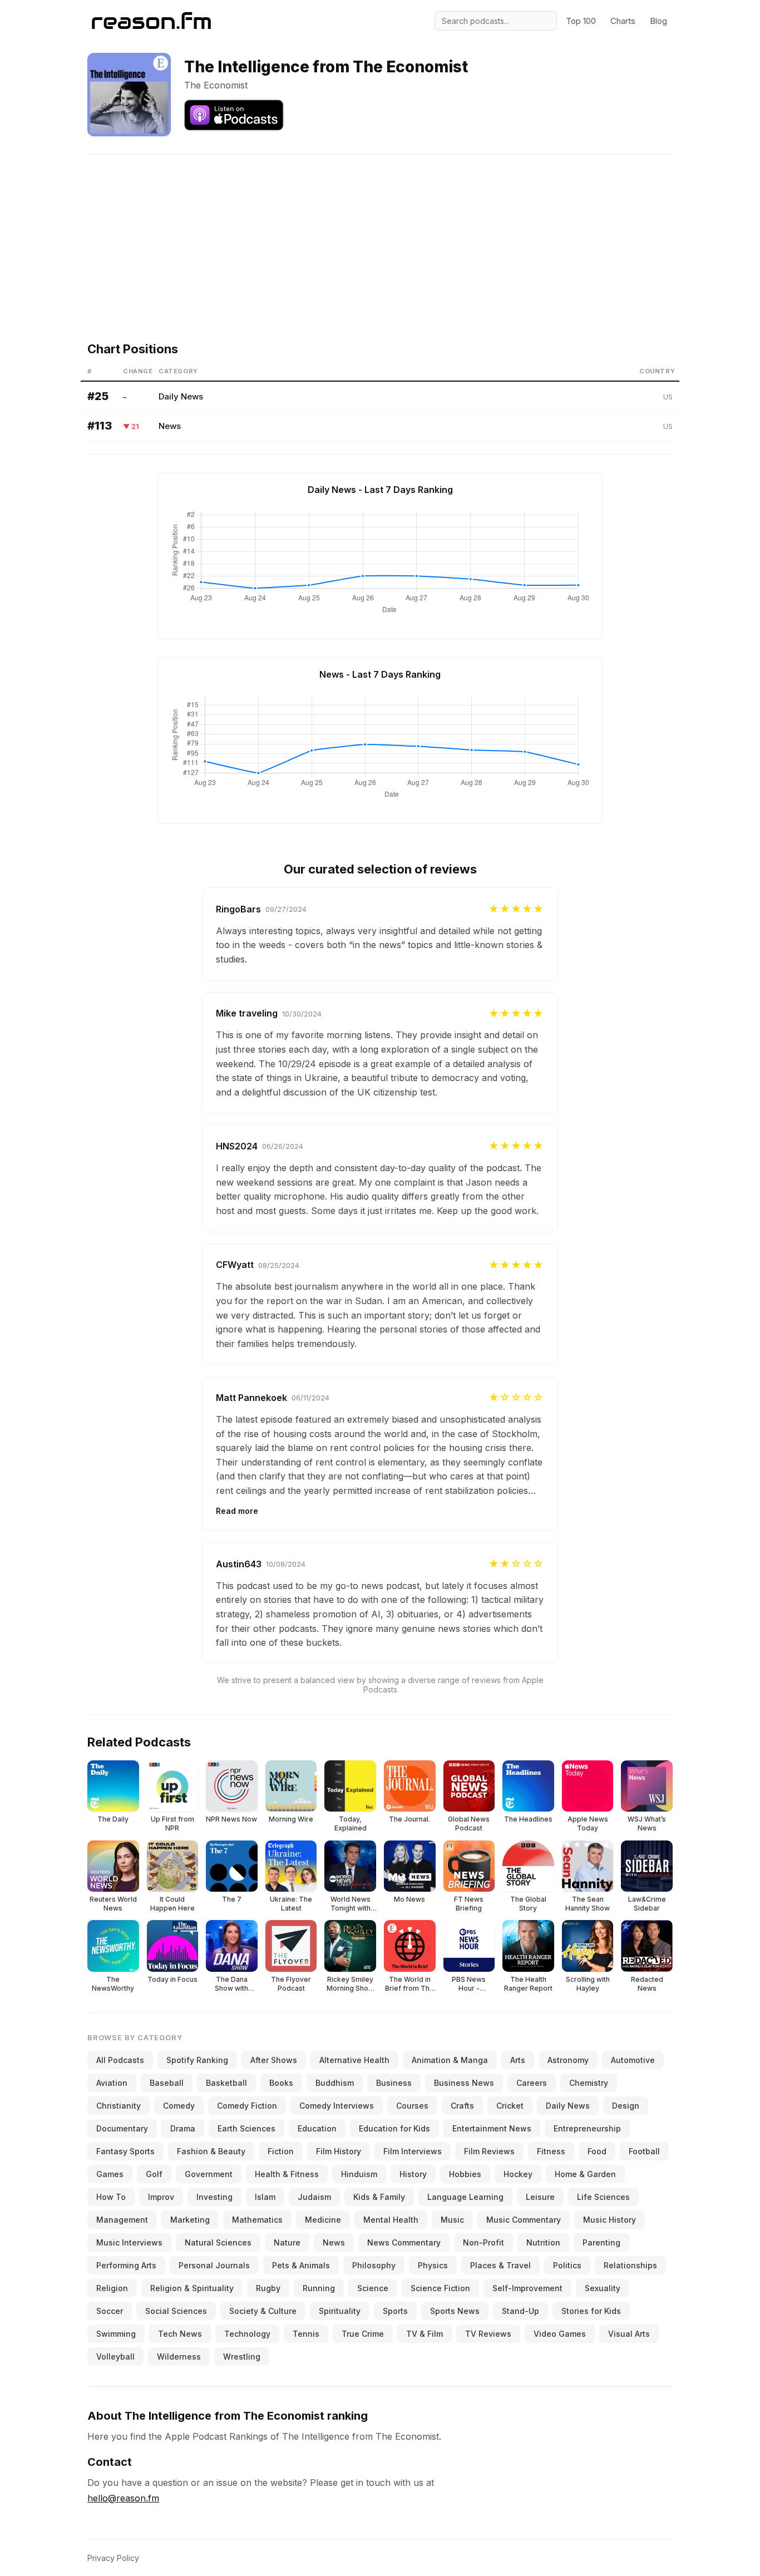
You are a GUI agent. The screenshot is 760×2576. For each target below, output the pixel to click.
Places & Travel (500, 2265)
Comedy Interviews (337, 2106)
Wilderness (179, 2357)
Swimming (116, 2334)
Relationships (630, 2265)
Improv (161, 2197)
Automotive (633, 2060)
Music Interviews (129, 2242)
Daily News (181, 396)
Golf (154, 2174)
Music (452, 2220)
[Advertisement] (380, 233)
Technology (247, 2334)
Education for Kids (394, 2128)
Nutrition (543, 2242)
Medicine (323, 2220)
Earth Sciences (246, 2128)
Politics (567, 2265)
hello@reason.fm (123, 2498)
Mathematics (257, 2220)
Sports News (455, 2311)
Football (644, 2151)
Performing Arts (126, 2265)
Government (209, 2174)
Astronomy (568, 2060)
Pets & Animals (301, 2265)
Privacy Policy (113, 2558)
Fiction (281, 2151)
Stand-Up (520, 2311)
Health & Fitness (287, 2174)
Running (319, 2288)
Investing (214, 2197)
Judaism (314, 2197)
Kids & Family (379, 2197)
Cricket (510, 2106)
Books (281, 2083)
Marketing (190, 2220)
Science (373, 2288)
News (170, 426)
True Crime (363, 2334)
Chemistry (589, 2083)
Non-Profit (483, 2242)
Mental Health (391, 2220)
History (413, 2174)
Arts (518, 2060)
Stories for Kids (591, 2311)
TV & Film (425, 2334)
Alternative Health (354, 2060)
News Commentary (404, 2242)
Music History (610, 2220)
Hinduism (359, 2174)
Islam (265, 2197)
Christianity (119, 2106)
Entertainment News (492, 2128)
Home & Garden (585, 2174)
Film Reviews (489, 2151)
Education (317, 2128)
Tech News (180, 2334)
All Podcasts (120, 2060)
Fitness (551, 2151)
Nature (287, 2242)
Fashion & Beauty (211, 2151)
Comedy (179, 2106)
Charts (623, 21)
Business (394, 2083)
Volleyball (115, 2357)
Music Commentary (524, 2220)
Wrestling (242, 2357)
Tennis (306, 2334)
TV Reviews (488, 2334)
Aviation (112, 2083)
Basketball (226, 2083)
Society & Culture (263, 2311)
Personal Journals (214, 2265)
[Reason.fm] (151, 21)
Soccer (110, 2311)
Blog (658, 21)
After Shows (274, 2060)
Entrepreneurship (587, 2128)
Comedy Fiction (247, 2106)
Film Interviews (413, 2151)
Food (597, 2151)
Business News (464, 2083)
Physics (433, 2265)
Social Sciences (176, 2311)
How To (111, 2197)
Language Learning (465, 2197)
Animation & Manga (450, 2060)
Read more (237, 1511)
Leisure (540, 2197)
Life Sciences (603, 2197)
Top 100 (581, 21)
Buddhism (335, 2083)
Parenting (601, 2242)
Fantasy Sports (125, 2151)
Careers (532, 2083)
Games (110, 2174)
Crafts (462, 2106)
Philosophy (374, 2265)
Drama (183, 2128)
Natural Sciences (218, 2242)
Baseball (167, 2083)
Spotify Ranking (197, 2060)
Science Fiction (440, 2288)
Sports (395, 2311)
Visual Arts (629, 2334)
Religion (112, 2288)
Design (626, 2106)
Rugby (268, 2288)
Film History (339, 2151)
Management (122, 2220)
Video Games (560, 2334)
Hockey (518, 2174)
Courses (412, 2106)
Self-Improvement (527, 2288)
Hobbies (465, 2174)
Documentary (122, 2128)
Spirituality (340, 2311)
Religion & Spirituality (192, 2288)
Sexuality (603, 2288)
